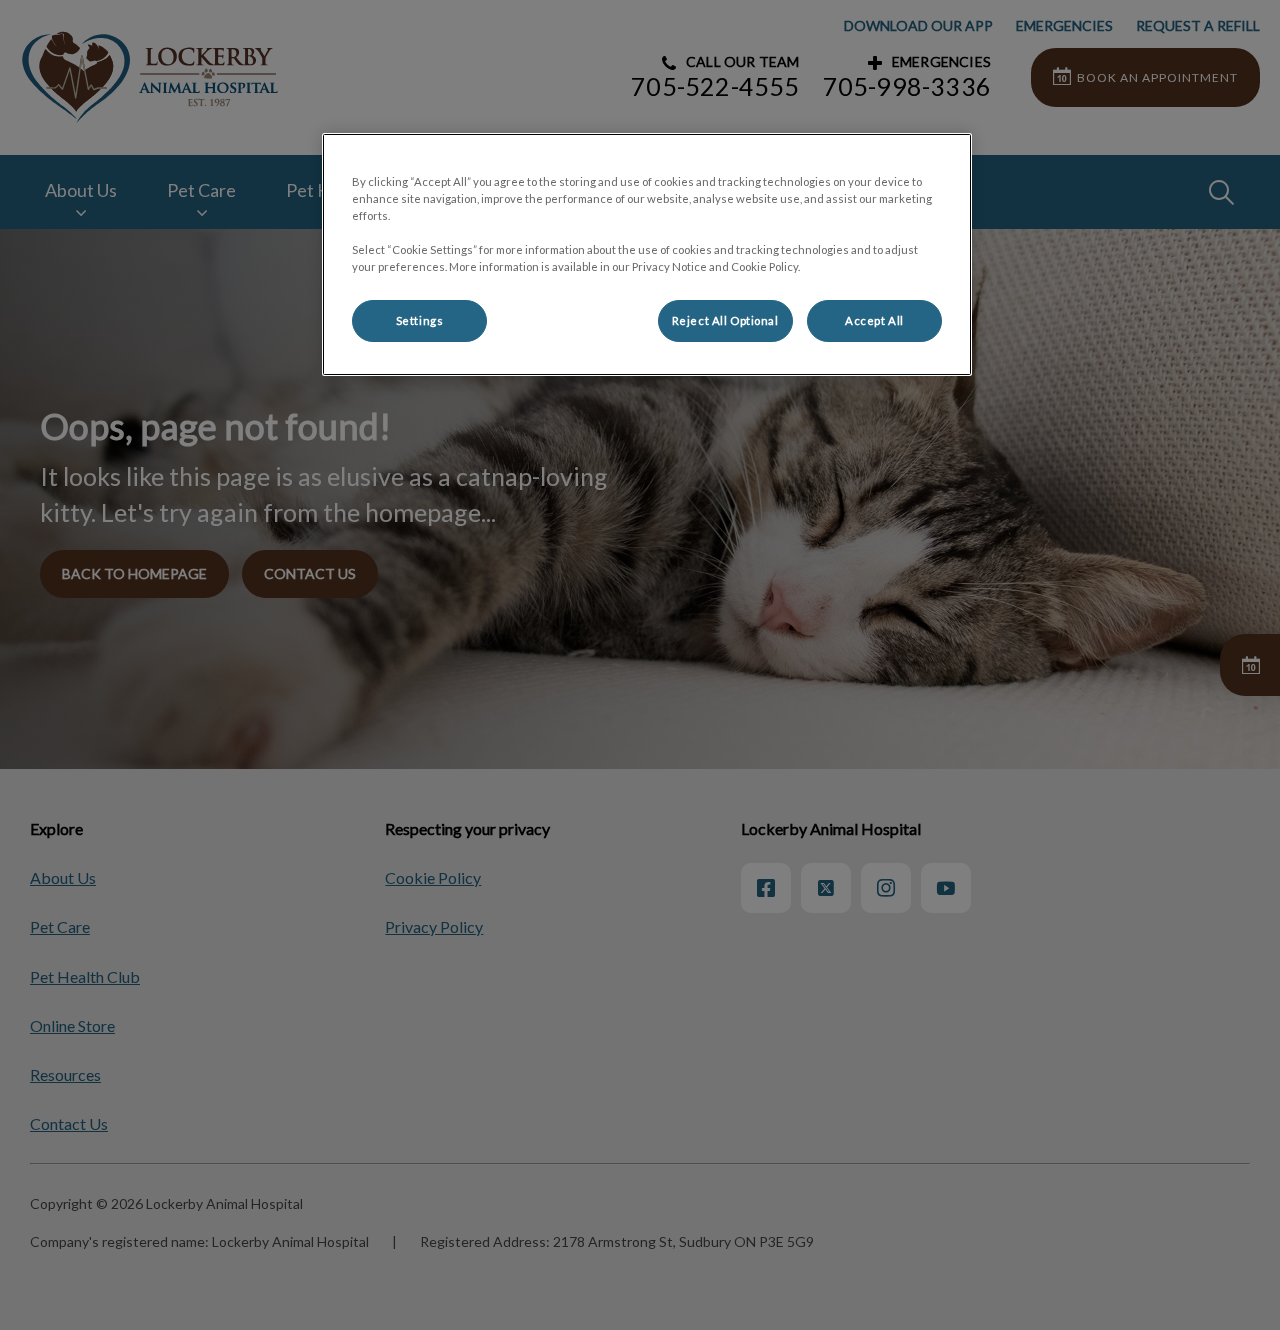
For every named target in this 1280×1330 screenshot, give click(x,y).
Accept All (874, 320)
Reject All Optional (725, 320)
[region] (647, 254)
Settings (420, 320)
